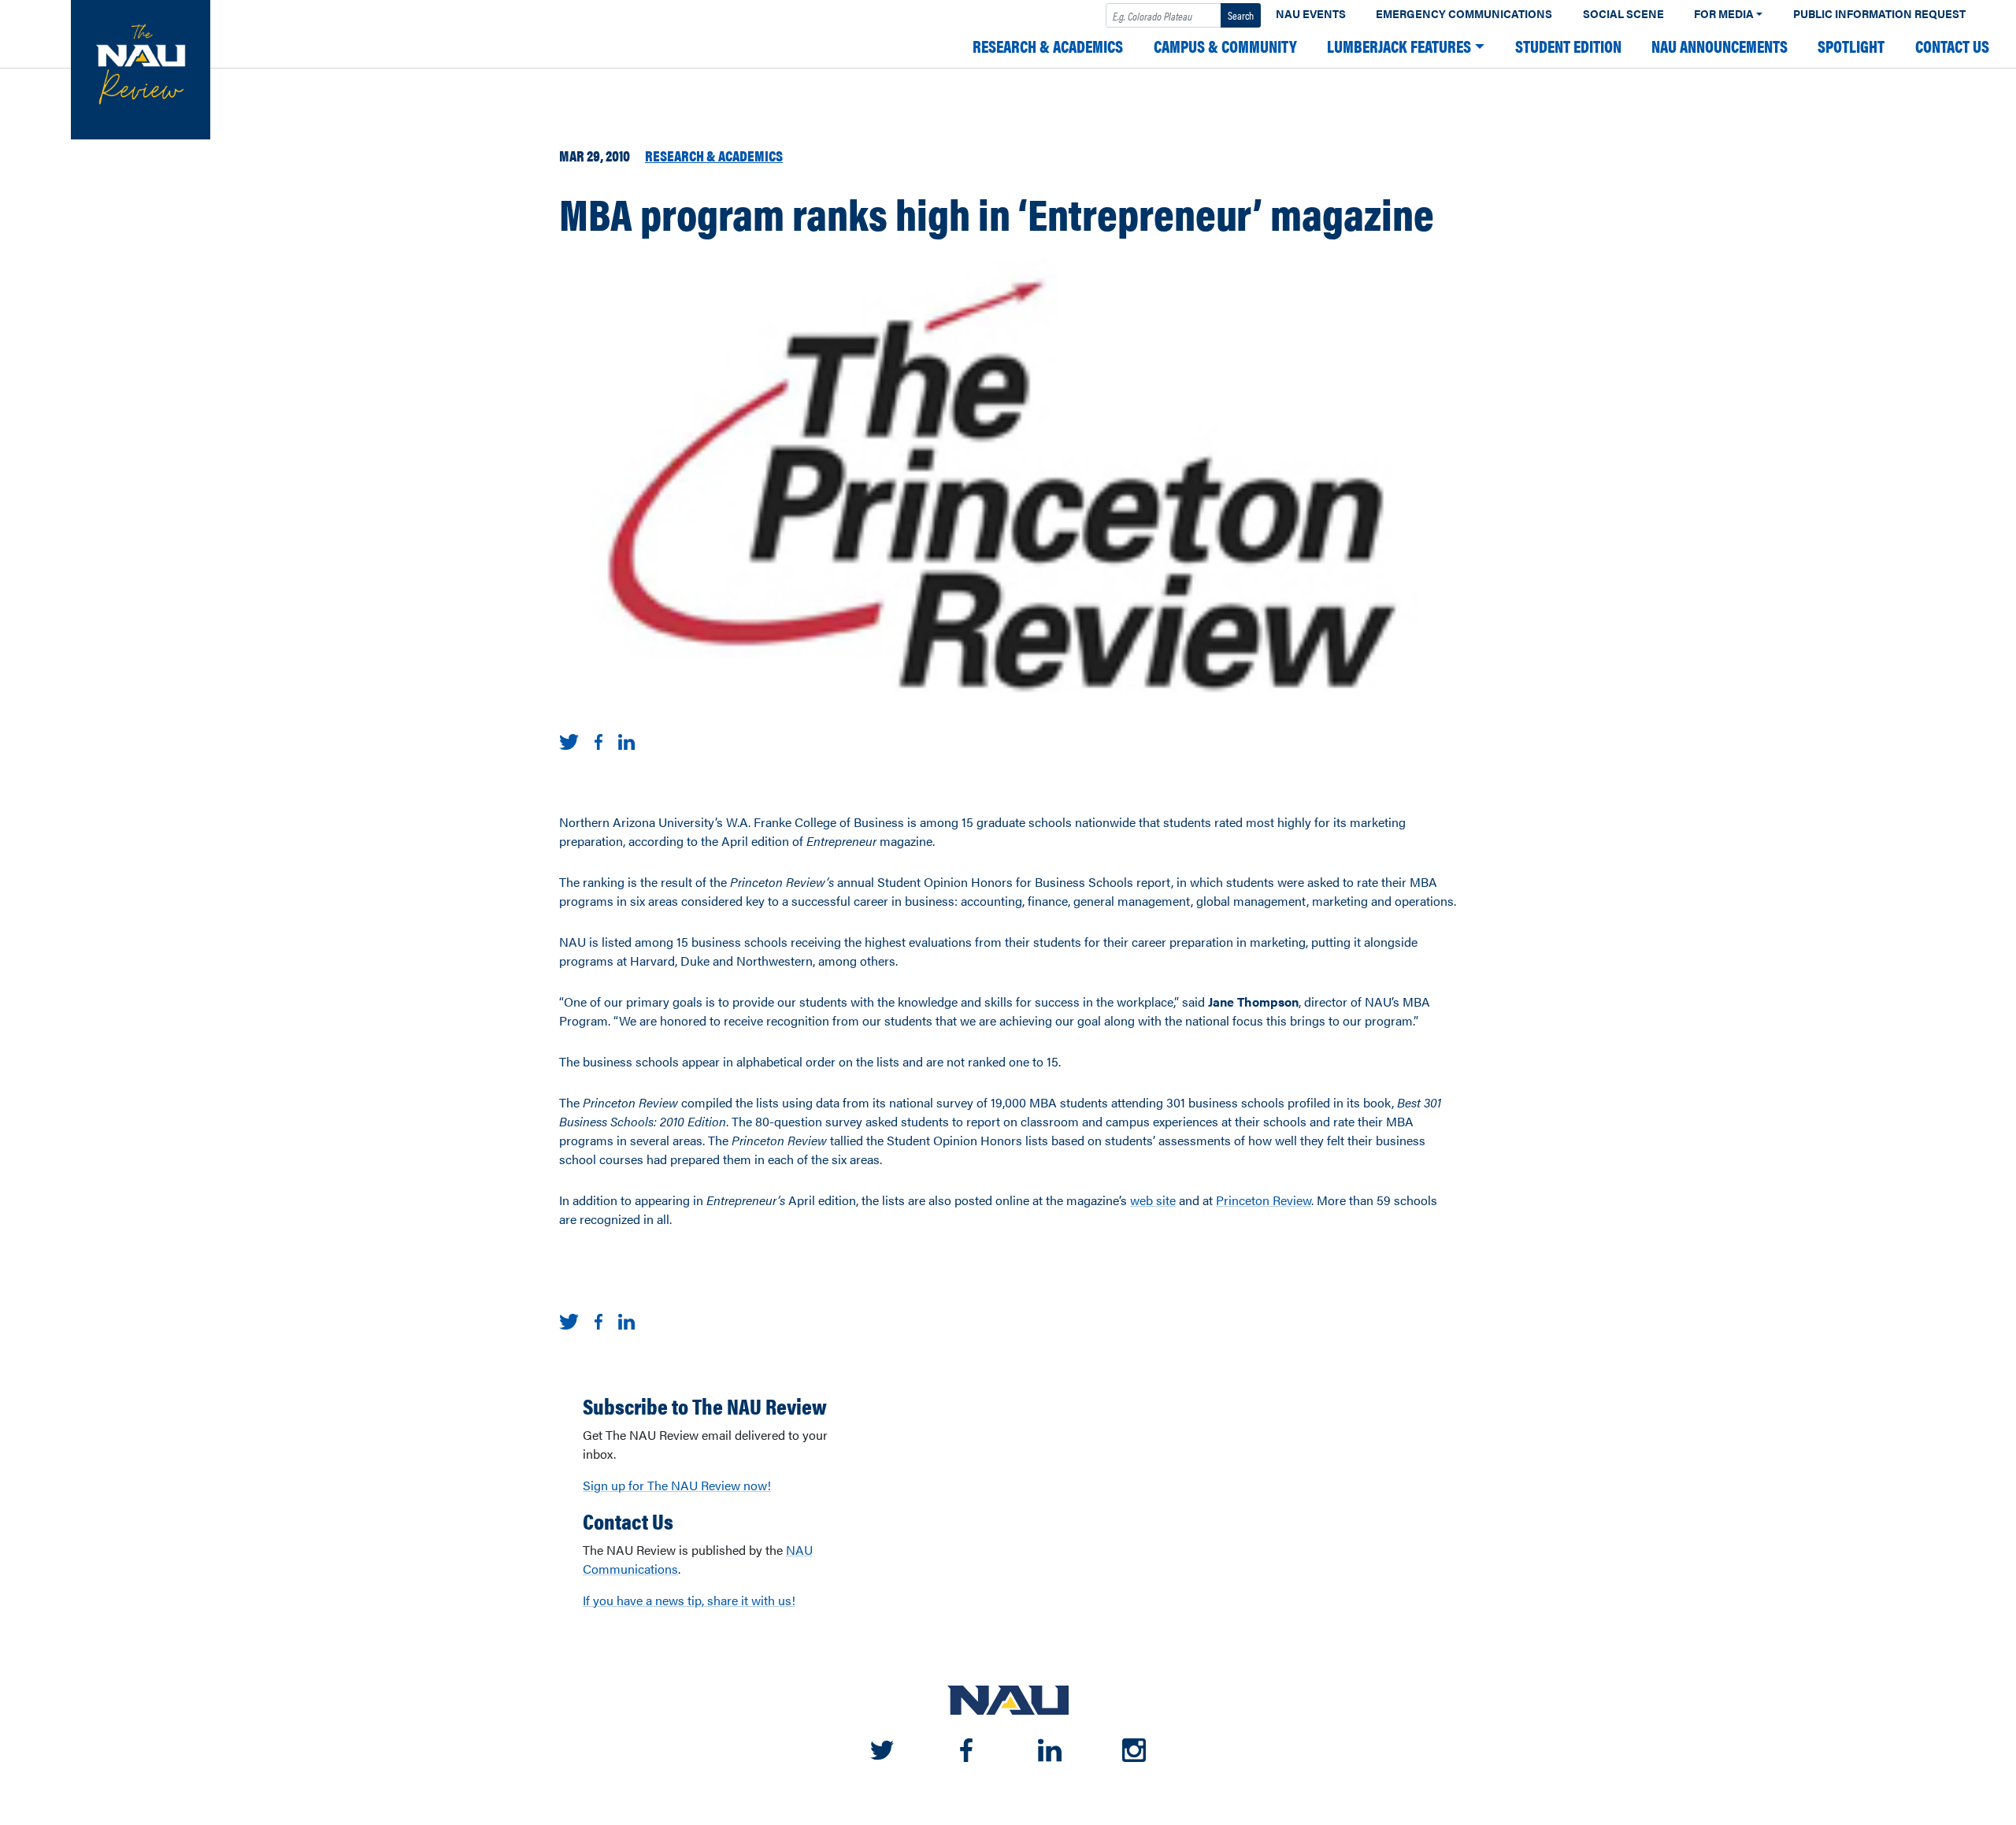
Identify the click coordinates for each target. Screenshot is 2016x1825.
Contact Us (1952, 46)
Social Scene (1623, 14)
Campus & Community (1225, 46)
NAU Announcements (1720, 46)
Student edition (1568, 46)
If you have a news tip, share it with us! (689, 1600)
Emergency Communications (1464, 14)
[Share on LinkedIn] (626, 740)
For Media (1724, 14)
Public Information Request (1879, 14)
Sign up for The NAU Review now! (677, 1485)
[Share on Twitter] (569, 740)
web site (1153, 1200)
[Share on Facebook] (598, 740)
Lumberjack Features (1399, 46)
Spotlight (1851, 46)
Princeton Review (1264, 1200)
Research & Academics (1048, 46)
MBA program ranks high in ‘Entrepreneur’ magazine (997, 213)
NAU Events (1311, 14)
